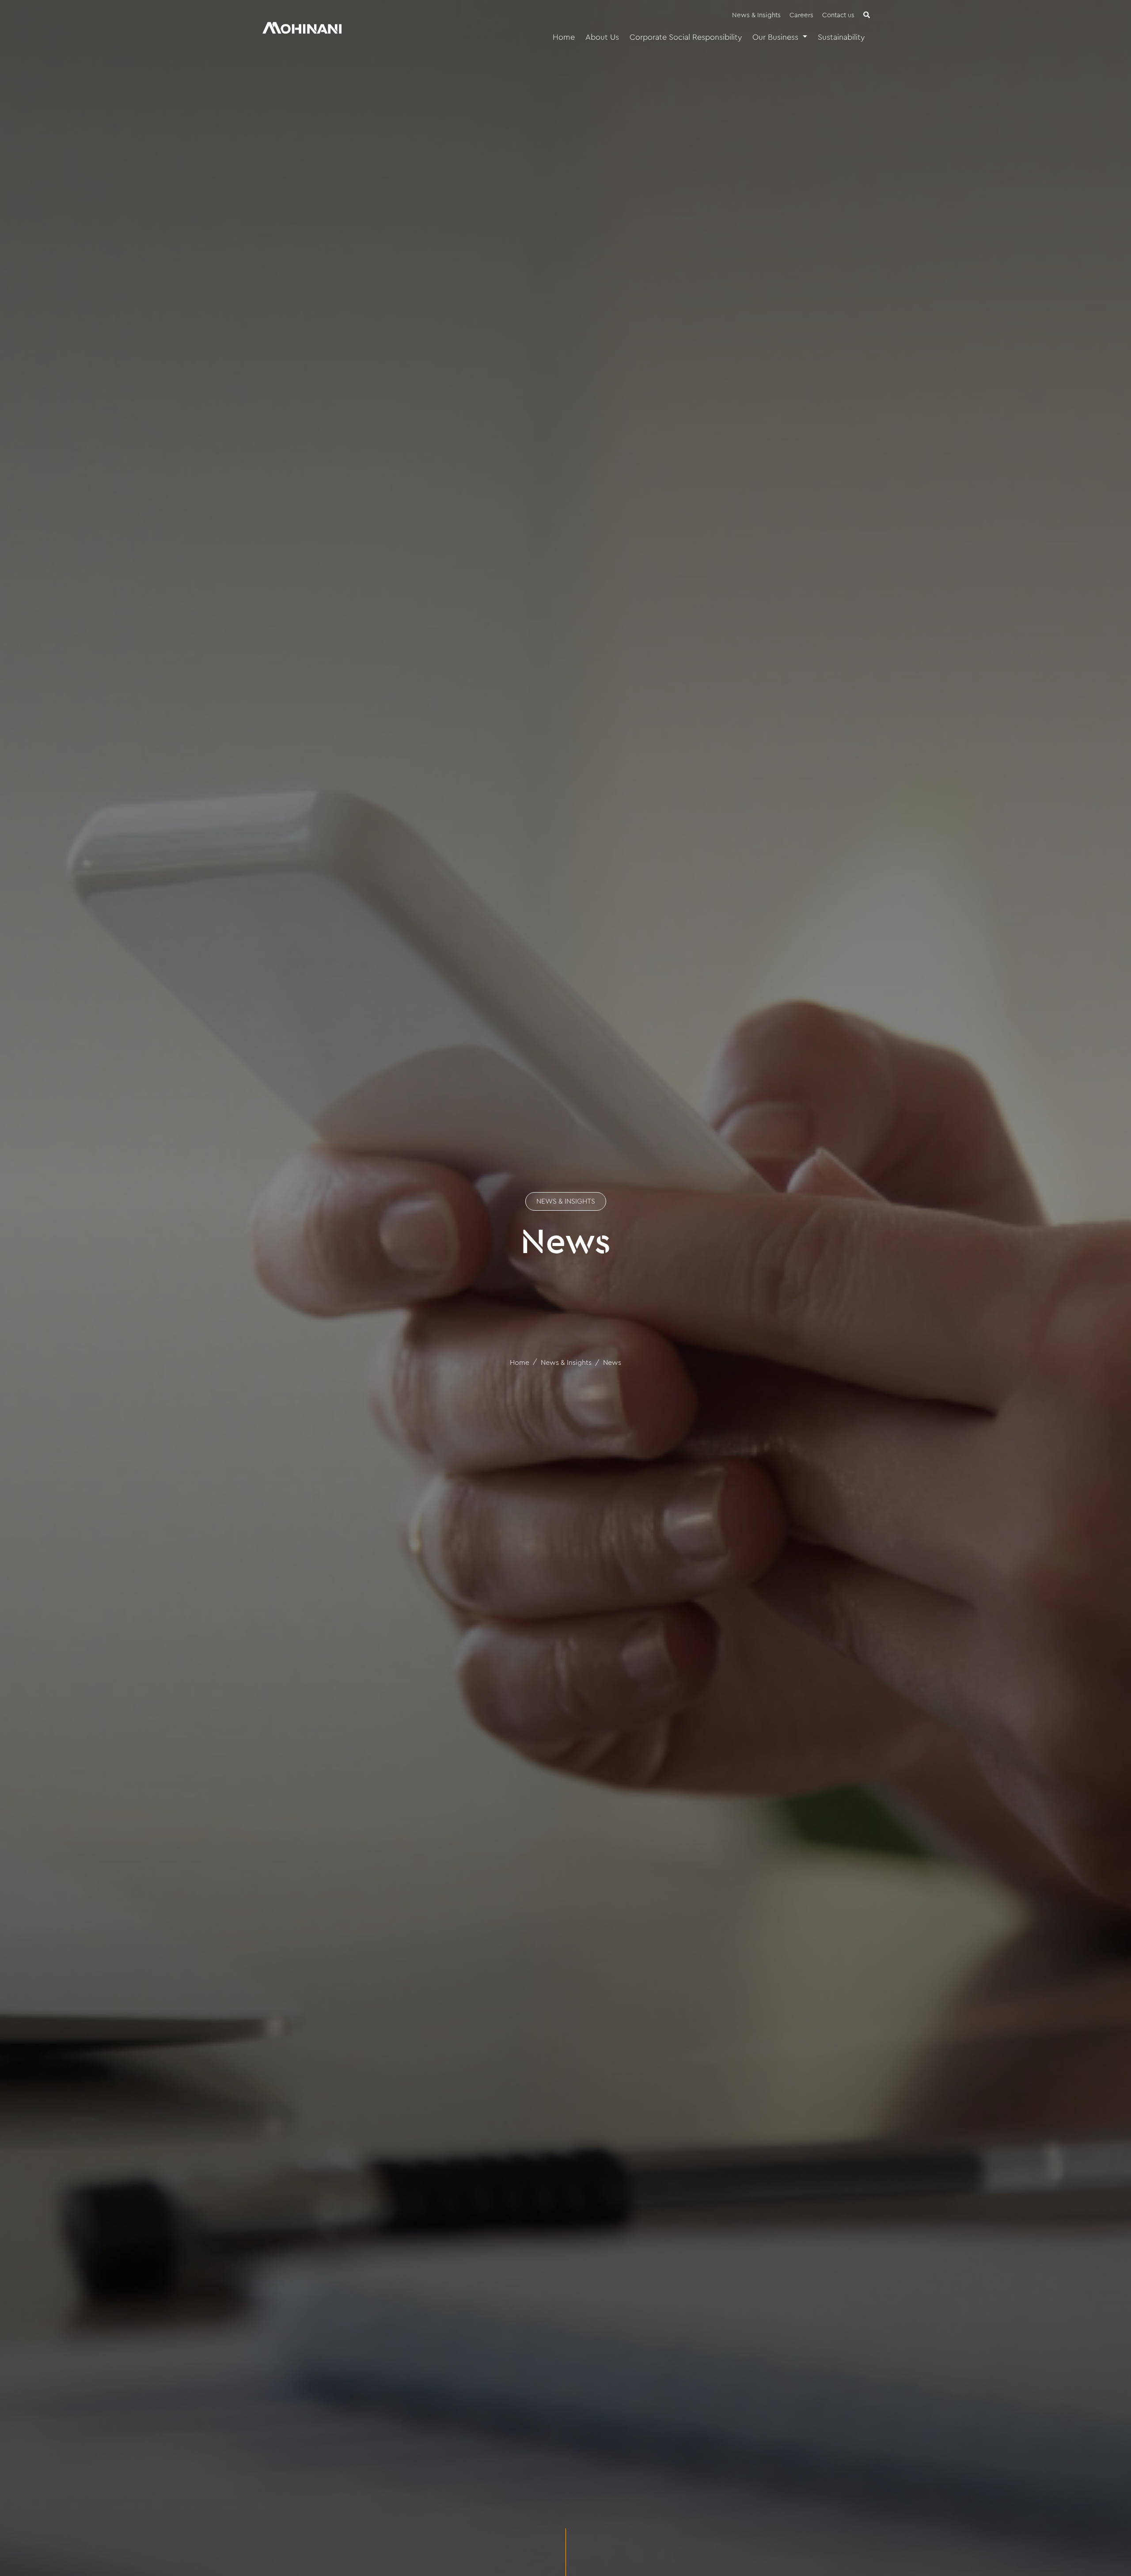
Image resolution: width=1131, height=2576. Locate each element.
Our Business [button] (776, 37)
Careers (801, 15)
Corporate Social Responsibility (686, 37)
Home (564, 37)
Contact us (838, 15)
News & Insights (756, 15)
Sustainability (841, 37)
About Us (602, 37)
